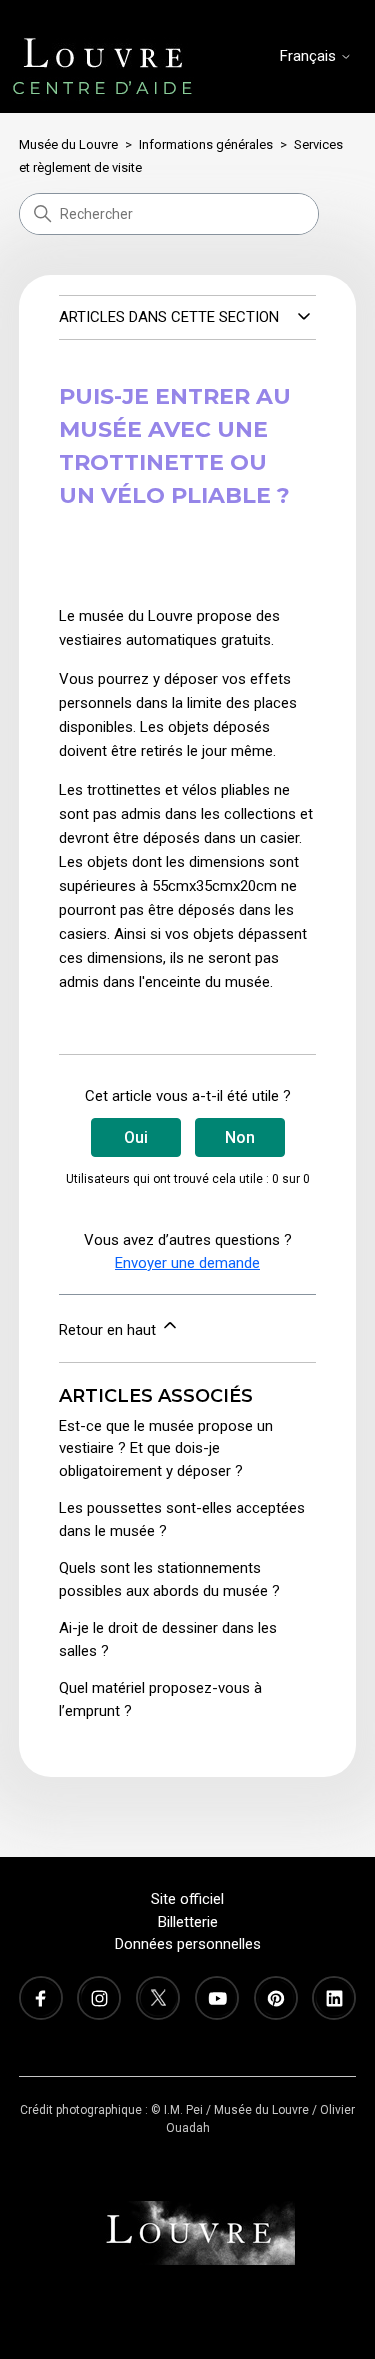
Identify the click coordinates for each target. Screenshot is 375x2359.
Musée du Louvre (68, 144)
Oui (136, 1137)
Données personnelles (188, 1944)
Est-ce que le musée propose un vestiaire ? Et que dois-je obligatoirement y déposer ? (166, 1448)
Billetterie (188, 1922)
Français (310, 56)
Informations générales (206, 144)
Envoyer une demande (187, 1263)
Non (240, 1137)
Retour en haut (109, 1330)
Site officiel (187, 1899)
